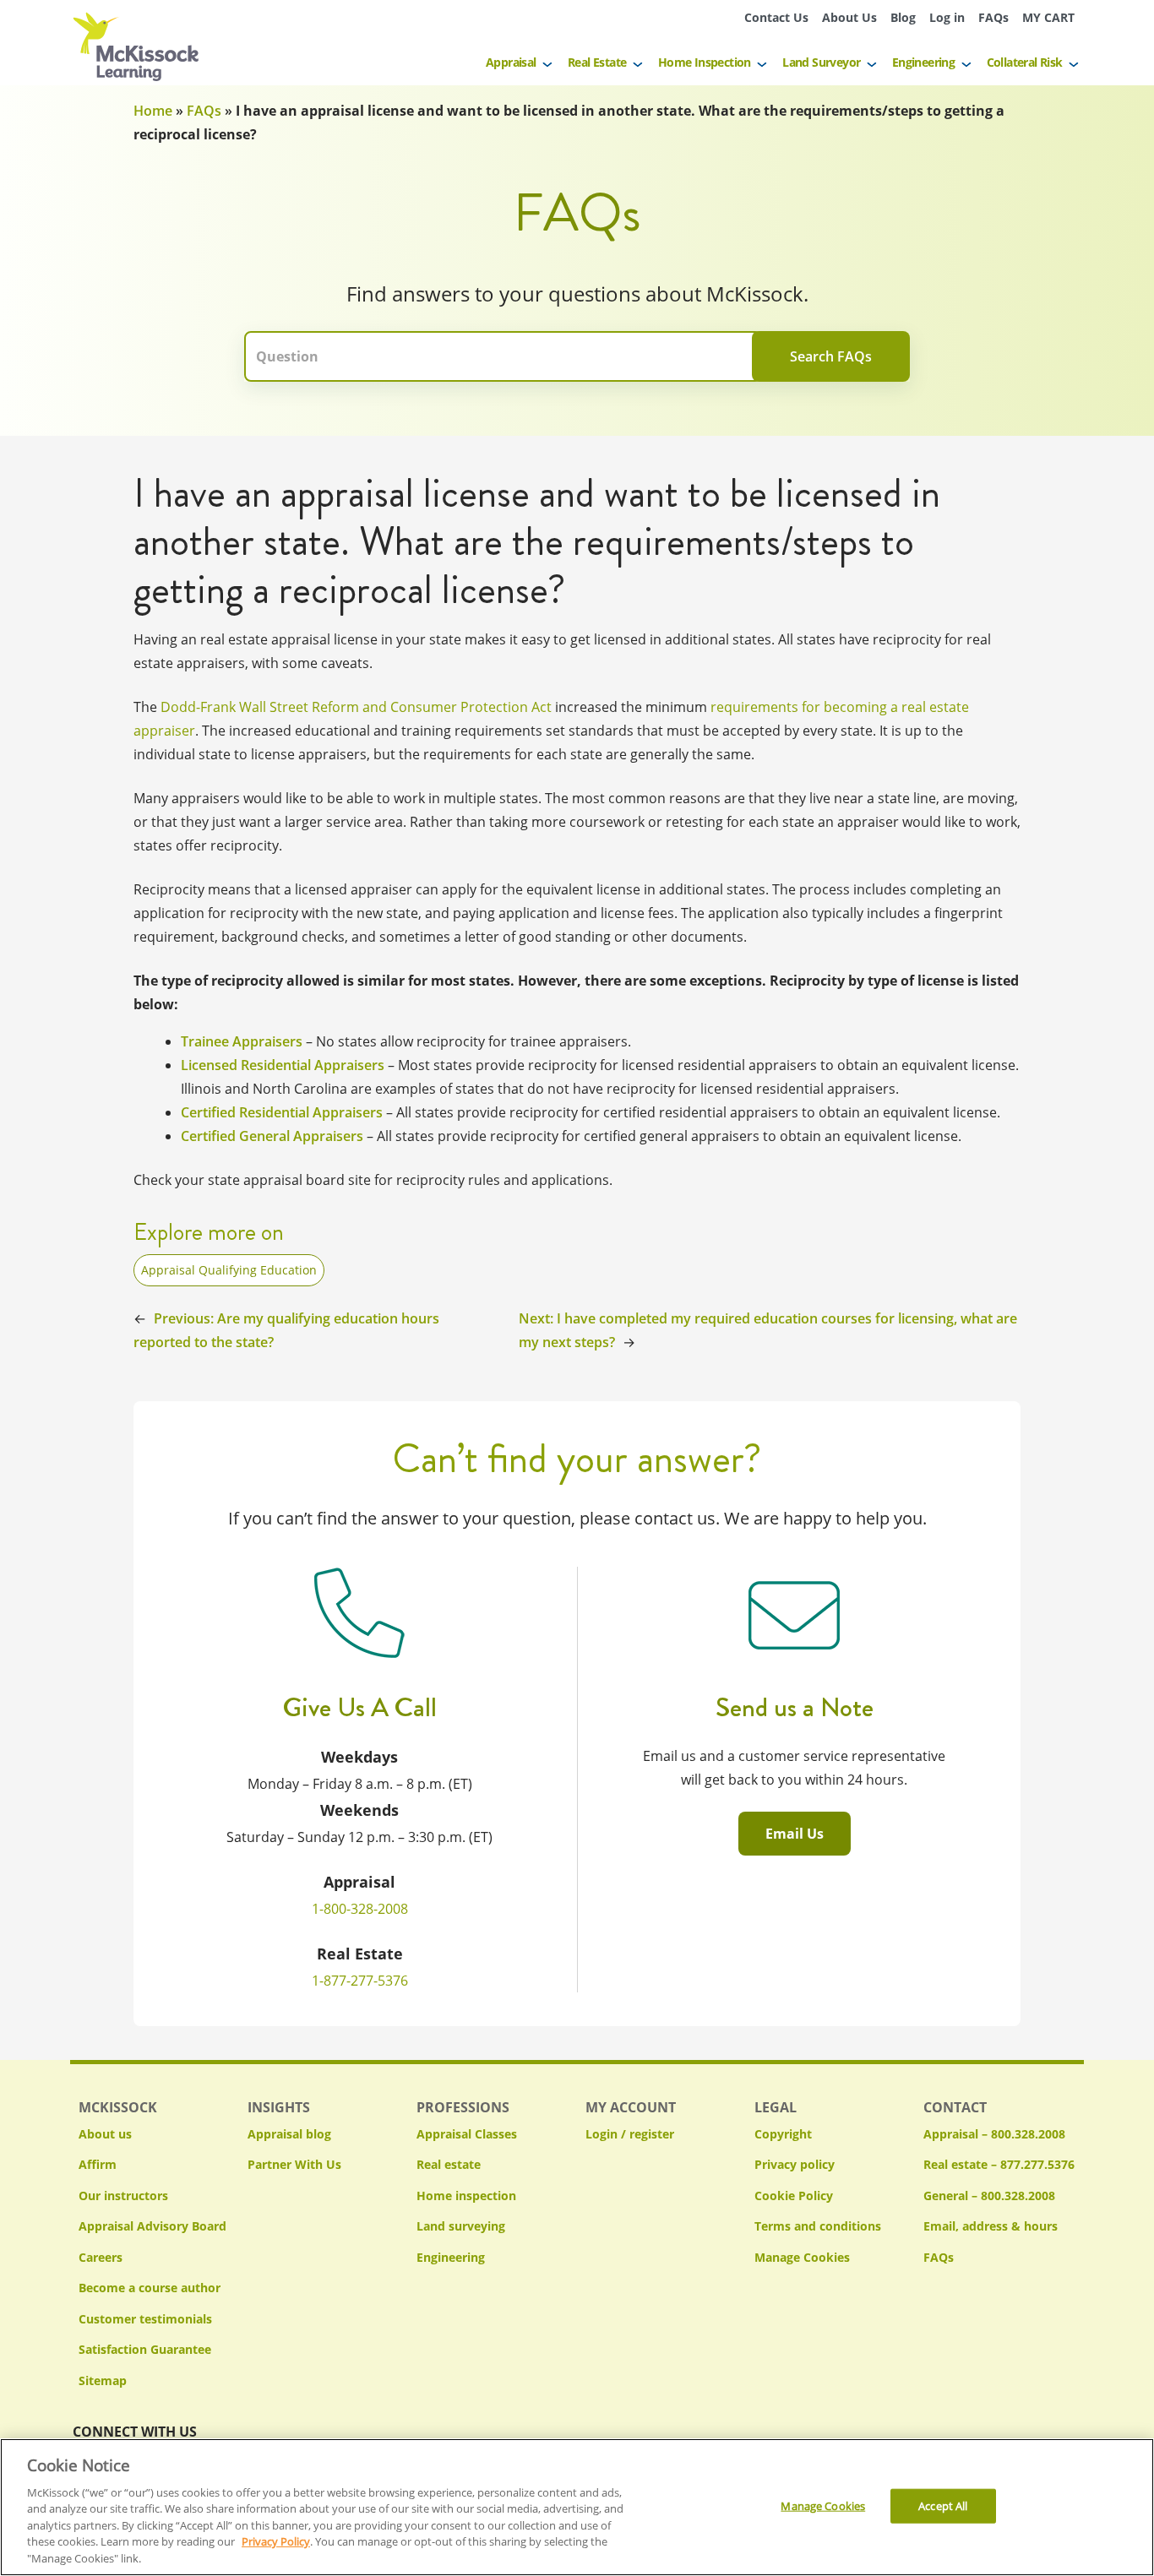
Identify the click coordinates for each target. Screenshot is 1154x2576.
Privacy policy (795, 2164)
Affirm (98, 2164)
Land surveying (461, 2226)
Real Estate (597, 62)
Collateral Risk (1025, 62)
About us (105, 2134)
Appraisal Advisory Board (152, 2226)
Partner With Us (294, 2164)
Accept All (943, 2505)
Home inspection (466, 2196)
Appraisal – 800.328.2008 (994, 2134)
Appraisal (511, 62)
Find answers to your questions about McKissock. (577, 294)
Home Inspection (705, 62)
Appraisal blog (289, 2134)
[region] (577, 2507)
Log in (947, 17)
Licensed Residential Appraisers (283, 1065)
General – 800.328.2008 (989, 2196)
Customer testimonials (145, 2319)
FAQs (993, 17)
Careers (101, 2257)
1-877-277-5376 (360, 1981)
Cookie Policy (794, 2196)
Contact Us (776, 17)
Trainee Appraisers (242, 1041)
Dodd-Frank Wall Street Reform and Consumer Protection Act (356, 707)
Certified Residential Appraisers (282, 1112)
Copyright (783, 2134)
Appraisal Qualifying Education (229, 1270)
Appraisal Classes (467, 2134)
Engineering (923, 62)
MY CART (1048, 17)
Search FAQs (831, 356)
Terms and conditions (818, 2226)
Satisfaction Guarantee (145, 2349)
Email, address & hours (991, 2226)
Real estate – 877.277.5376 (999, 2164)
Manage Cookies (802, 2258)
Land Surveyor (821, 62)
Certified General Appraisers (272, 1136)
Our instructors (123, 2196)
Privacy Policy (276, 2542)
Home (153, 111)
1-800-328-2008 (360, 1909)
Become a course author (150, 2288)
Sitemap (103, 2380)
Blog (903, 17)
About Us (849, 17)
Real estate (449, 2164)
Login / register (630, 2134)
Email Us (795, 1834)
